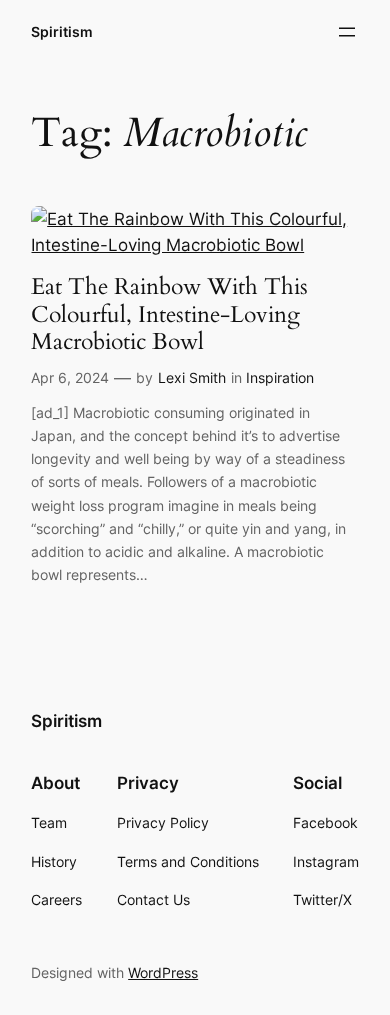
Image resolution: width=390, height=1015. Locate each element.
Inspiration (280, 377)
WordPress (163, 972)
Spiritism (62, 31)
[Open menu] (347, 32)
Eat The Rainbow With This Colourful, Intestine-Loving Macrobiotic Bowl (169, 314)
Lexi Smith (192, 377)
